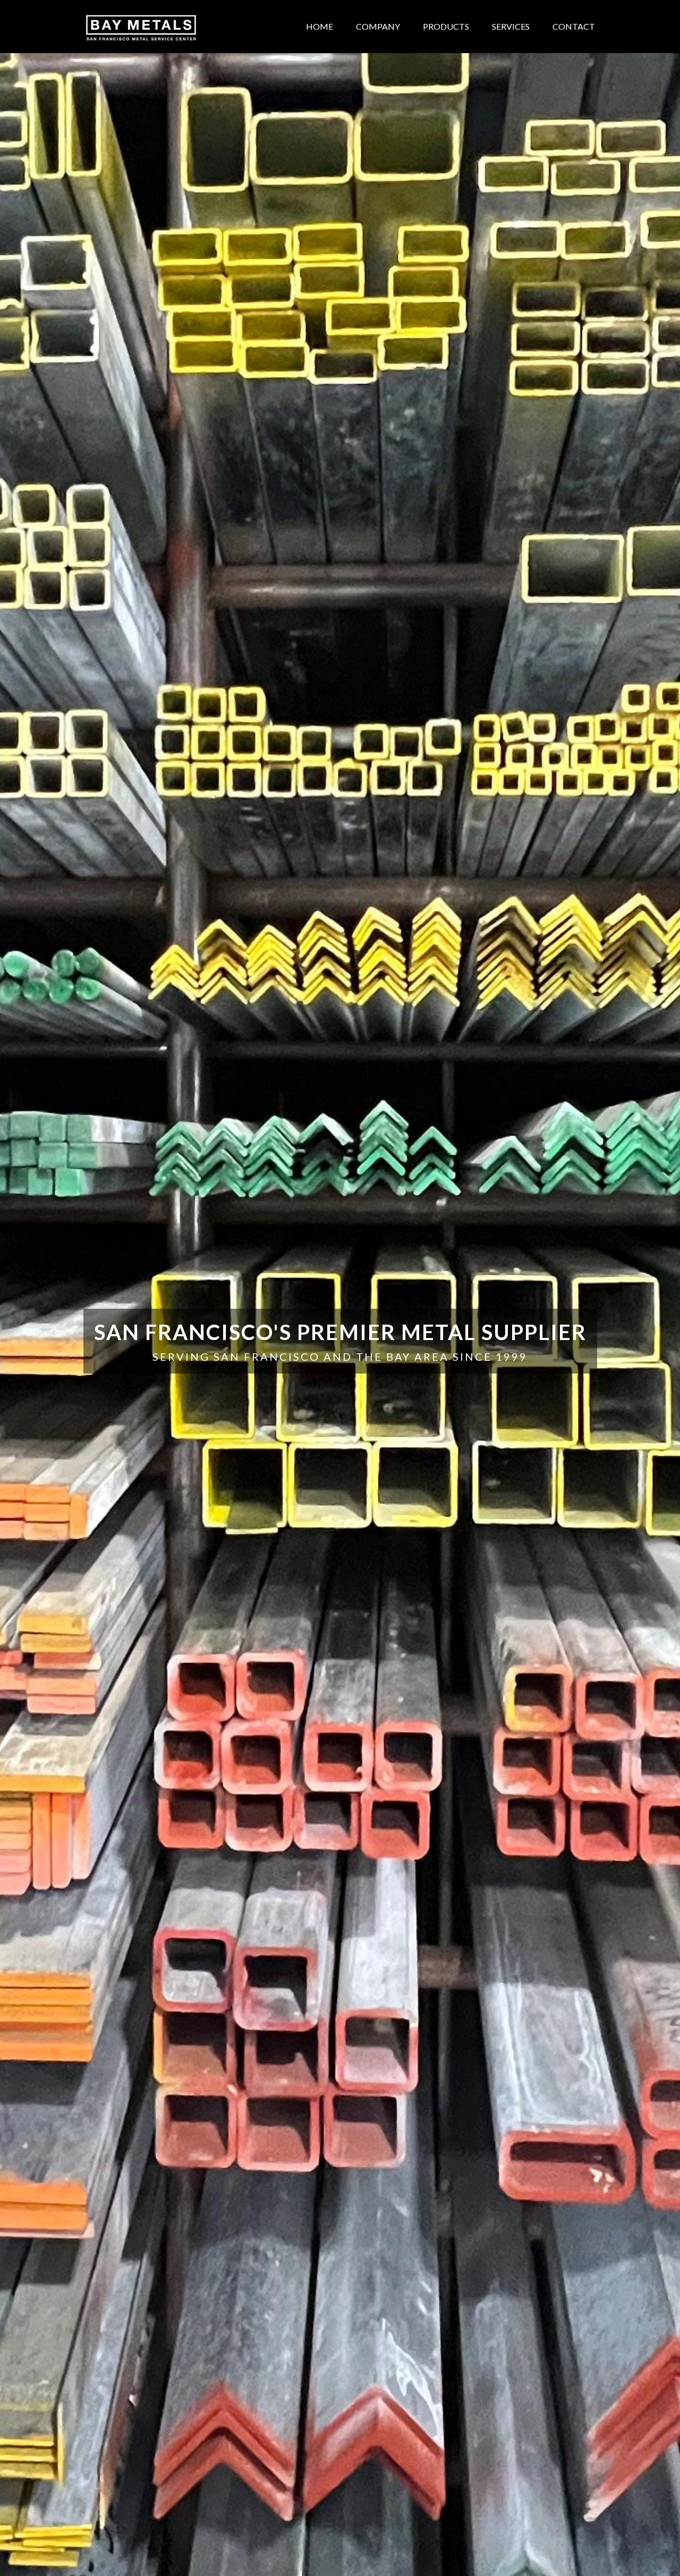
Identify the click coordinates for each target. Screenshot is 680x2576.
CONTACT (574, 26)
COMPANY (378, 26)
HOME (320, 26)
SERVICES (511, 26)
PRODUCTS (446, 26)
